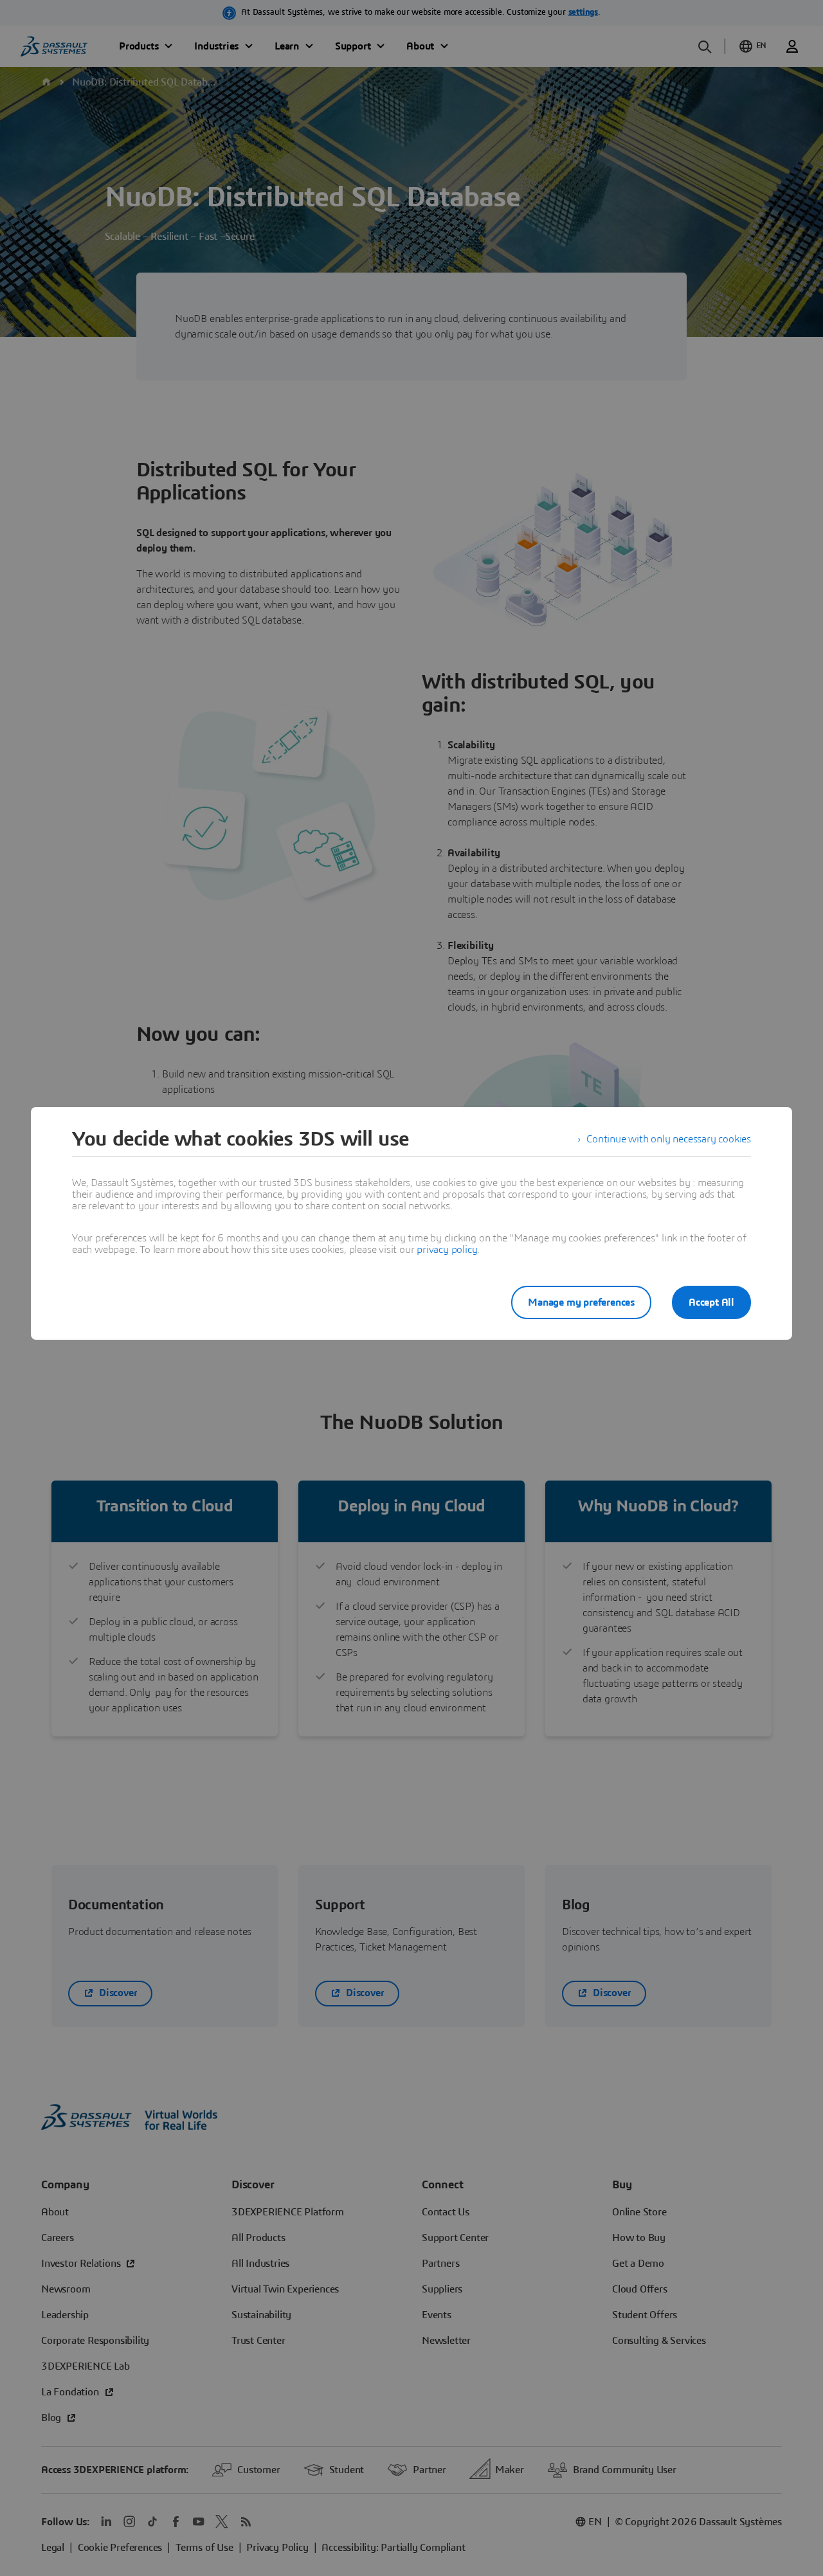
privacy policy (447, 1250)
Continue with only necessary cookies (669, 1139)
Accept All (711, 1302)
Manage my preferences (581, 1302)
